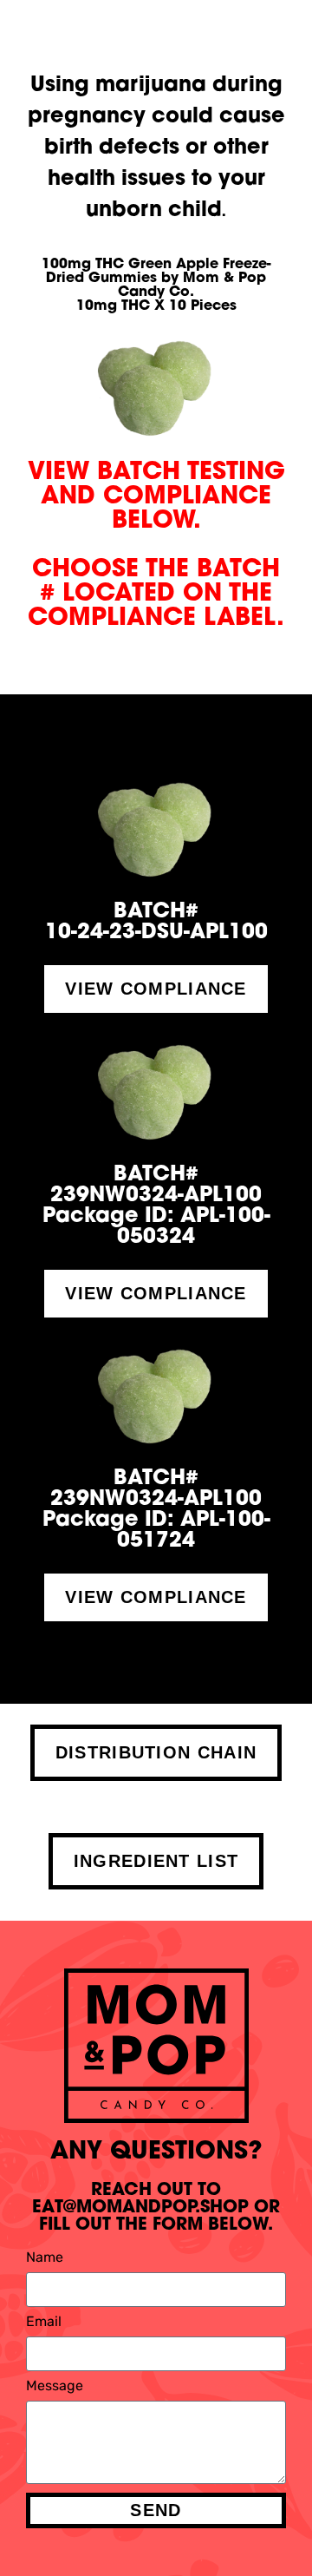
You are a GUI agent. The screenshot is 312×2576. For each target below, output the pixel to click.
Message (55, 2387)
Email (44, 2323)
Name (45, 2258)
